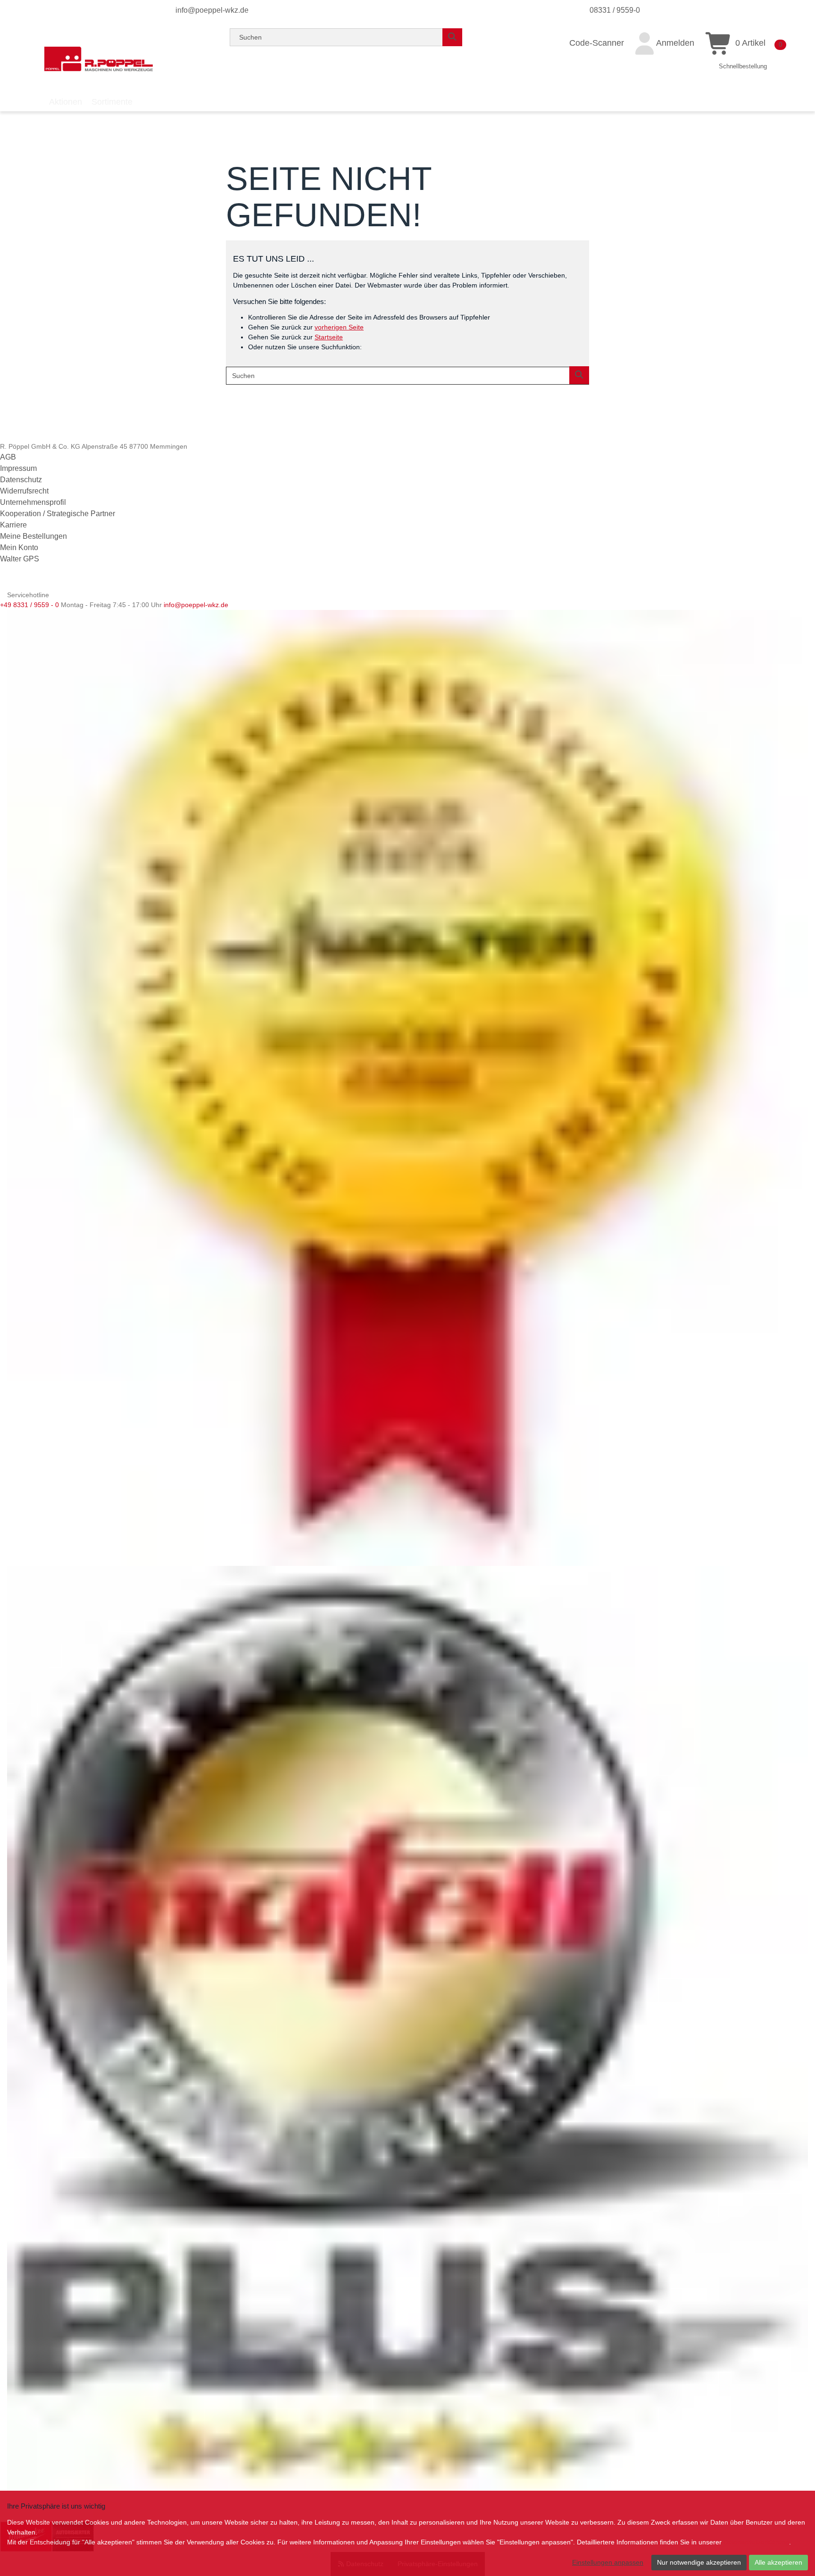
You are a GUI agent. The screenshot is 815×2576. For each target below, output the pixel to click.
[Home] (99, 59)
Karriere (13, 525)
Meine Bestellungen (33, 536)
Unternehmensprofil (33, 502)
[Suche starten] (452, 37)
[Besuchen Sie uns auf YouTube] (23, 583)
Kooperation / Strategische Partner (58, 514)
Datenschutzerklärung (756, 2542)
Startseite (329, 337)
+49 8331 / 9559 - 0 (29, 605)
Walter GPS (20, 559)
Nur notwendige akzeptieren (699, 2562)
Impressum (18, 468)
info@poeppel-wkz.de (212, 10)
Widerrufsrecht (24, 491)
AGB (8, 457)
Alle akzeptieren (778, 2562)
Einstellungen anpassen (608, 2562)
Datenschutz (21, 480)
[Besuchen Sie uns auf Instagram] (36, 583)
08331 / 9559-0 (615, 10)
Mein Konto (19, 547)
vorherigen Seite (339, 327)
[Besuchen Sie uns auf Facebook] (8, 583)
